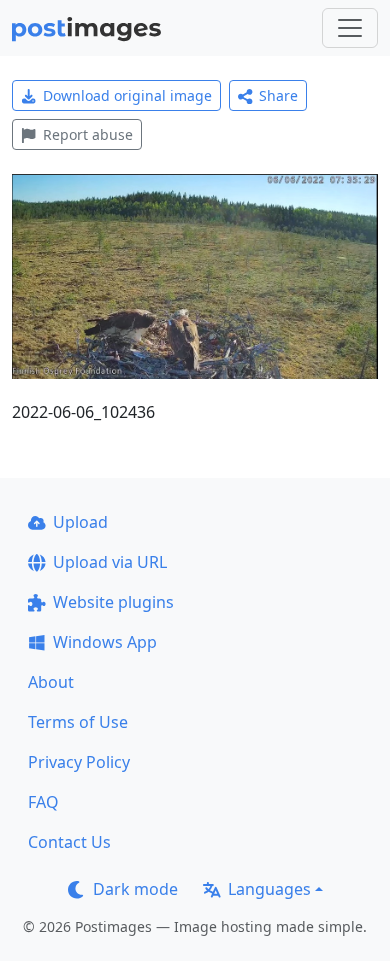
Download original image (127, 95)
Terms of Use (78, 722)
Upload (80, 522)
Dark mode (135, 889)
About (51, 682)
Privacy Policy (79, 762)
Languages (269, 889)
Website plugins (113, 602)
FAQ (43, 802)
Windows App (105, 642)
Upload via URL (110, 562)
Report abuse (88, 134)
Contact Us (69, 842)
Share (278, 95)
